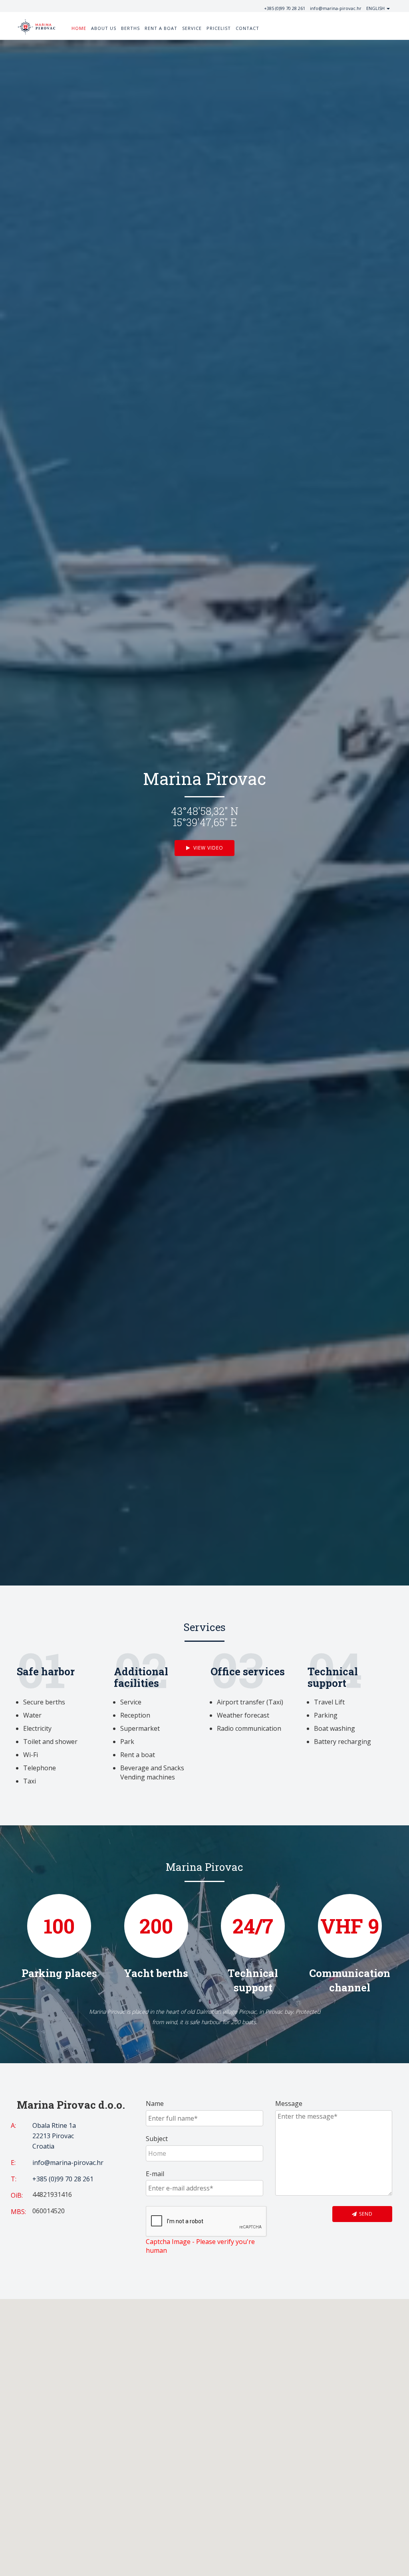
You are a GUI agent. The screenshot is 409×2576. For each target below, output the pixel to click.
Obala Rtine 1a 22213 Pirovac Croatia (54, 2136)
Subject (157, 2139)
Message (289, 2104)
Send (365, 2214)
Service (192, 28)
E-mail (155, 2174)
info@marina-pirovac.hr (336, 8)
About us (104, 28)
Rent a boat (161, 28)
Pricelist (219, 28)
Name (155, 2104)
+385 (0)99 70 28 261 (285, 8)
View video (207, 848)
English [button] (376, 8)
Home (79, 28)
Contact (247, 28)
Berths (130, 28)
